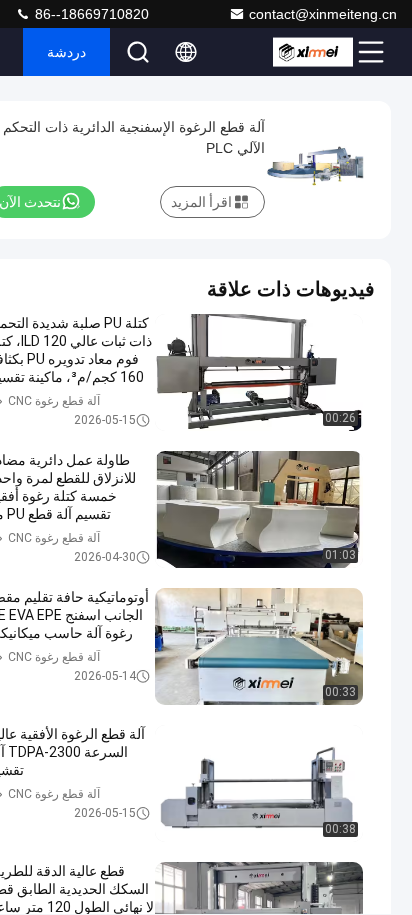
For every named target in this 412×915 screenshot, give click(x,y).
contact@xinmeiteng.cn (323, 14)
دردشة (66, 52)
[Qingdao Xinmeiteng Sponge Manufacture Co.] (313, 52)
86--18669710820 (90, 14)
